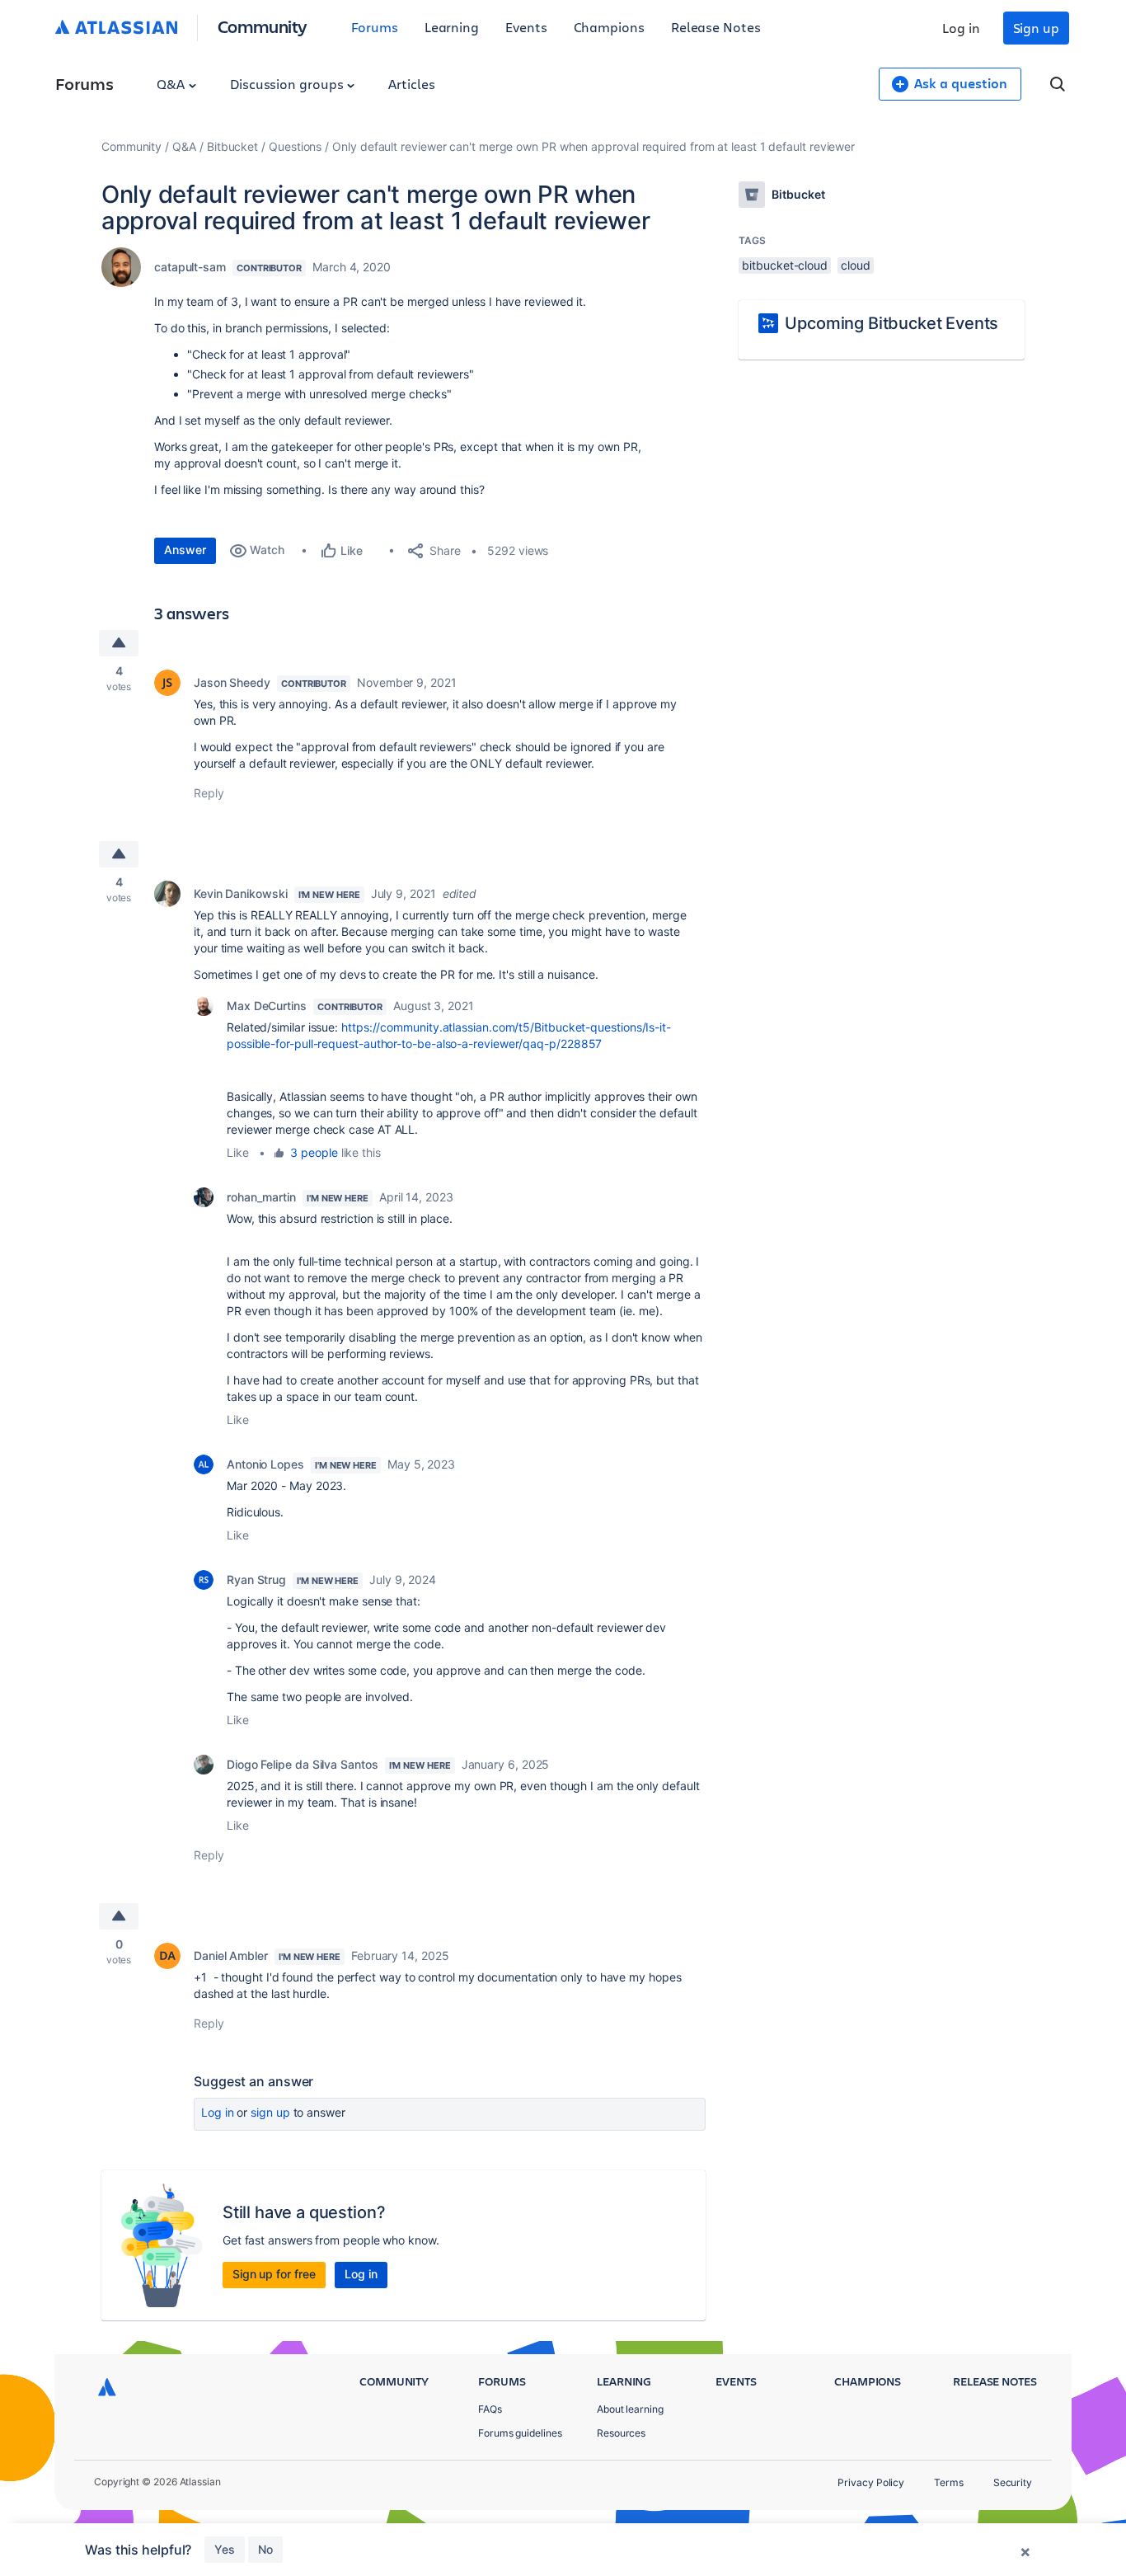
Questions (295, 146)
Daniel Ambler (231, 1956)
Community (263, 26)
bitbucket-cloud (785, 265)
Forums (375, 27)
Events (526, 27)
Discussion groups (289, 84)
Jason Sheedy (232, 682)
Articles (411, 84)
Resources (621, 2433)
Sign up (1036, 28)
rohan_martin (261, 1197)
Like (238, 1152)
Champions (609, 27)
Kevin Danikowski (241, 893)
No (265, 2549)
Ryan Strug (256, 1579)
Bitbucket (232, 146)
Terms (949, 2482)
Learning (452, 27)
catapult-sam (190, 267)
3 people (314, 1152)
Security (1013, 2482)
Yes (225, 2549)
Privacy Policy (871, 2482)
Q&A (172, 84)
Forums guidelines (520, 2433)
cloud (856, 265)
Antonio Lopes (265, 1464)
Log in (961, 28)
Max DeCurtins (267, 1006)
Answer (185, 550)
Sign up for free (274, 2274)
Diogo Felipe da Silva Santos (303, 1764)
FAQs (490, 2409)
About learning (630, 2409)
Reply (209, 793)
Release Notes (716, 27)
